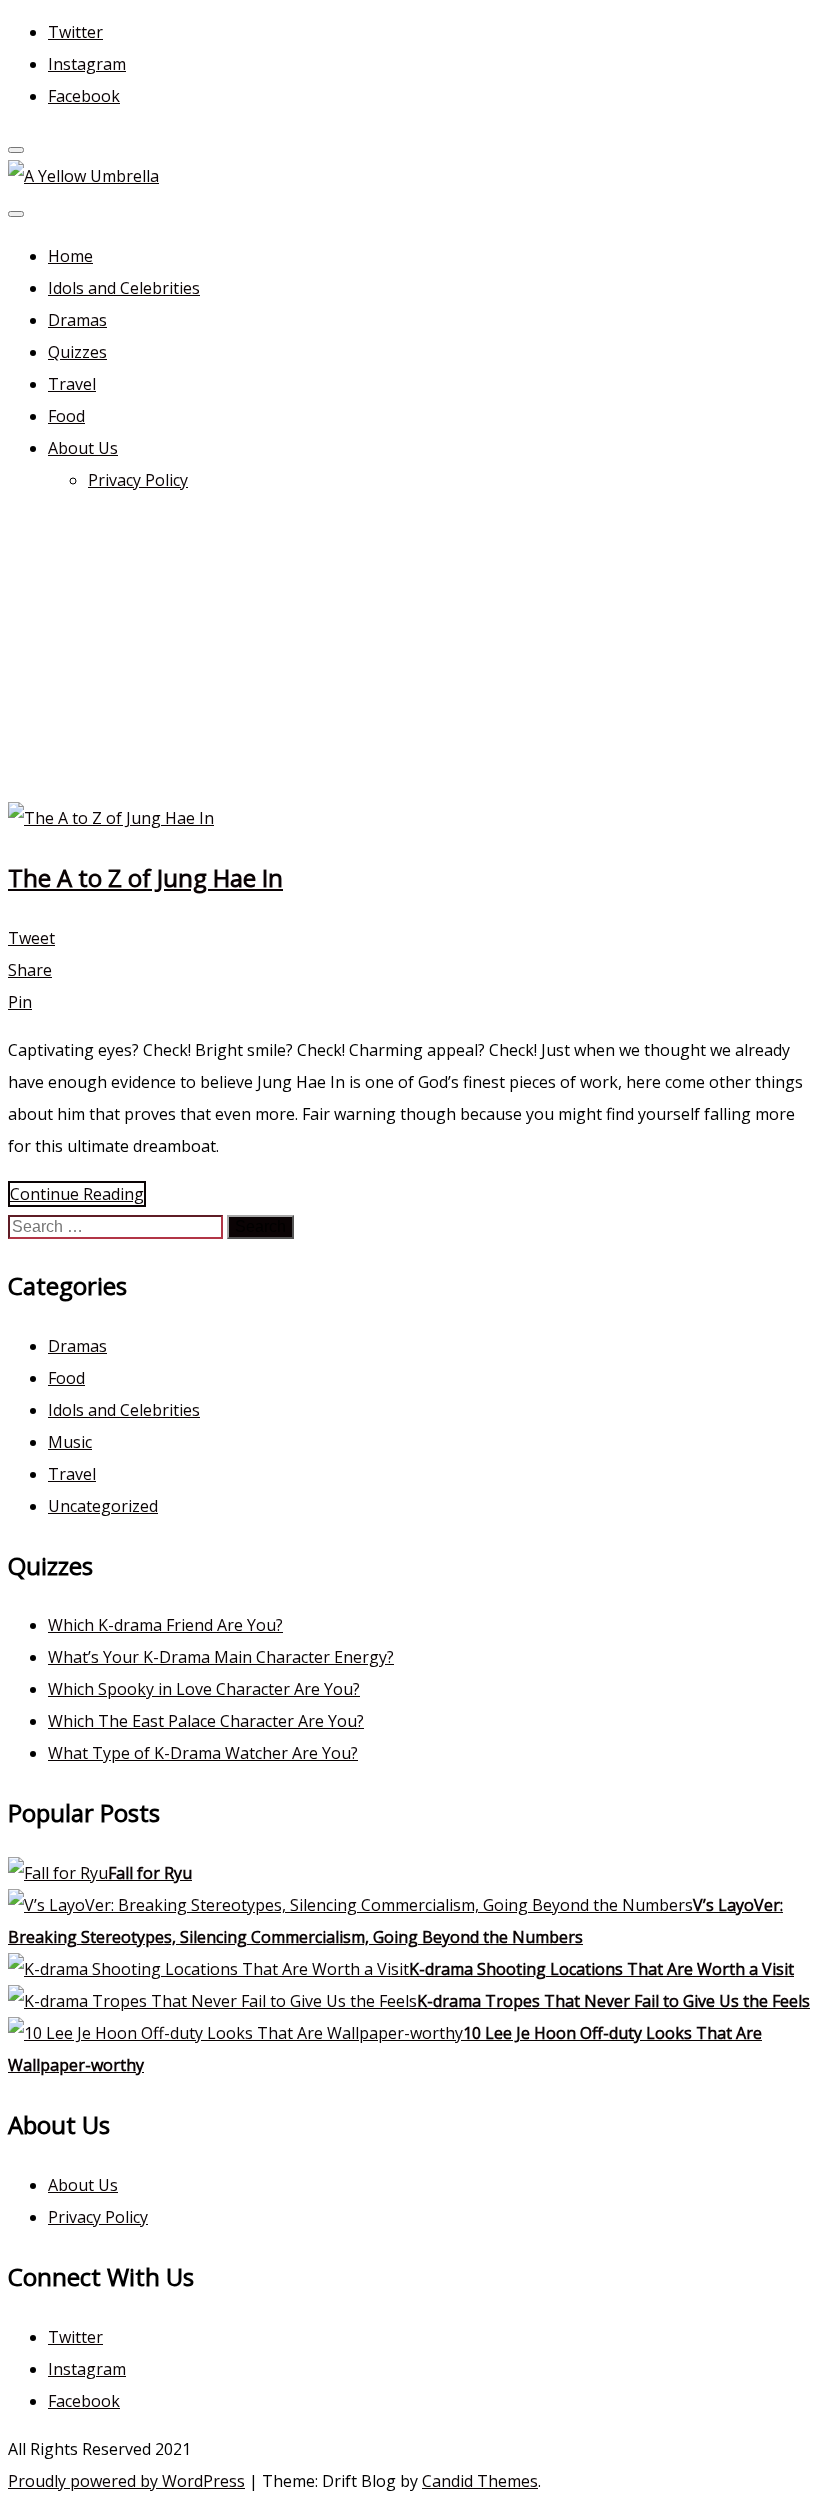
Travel (72, 384)
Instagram (87, 64)
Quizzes (77, 352)
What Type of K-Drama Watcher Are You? (203, 1753)
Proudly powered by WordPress (126, 2481)
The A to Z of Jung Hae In (145, 877)
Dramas (77, 320)
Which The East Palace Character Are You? (206, 1721)
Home (70, 256)
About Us (83, 448)
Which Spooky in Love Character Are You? (204, 1689)
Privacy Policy (138, 480)
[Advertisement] (410, 652)
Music (70, 1442)
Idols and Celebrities (124, 288)
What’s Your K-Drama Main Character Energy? (221, 1657)
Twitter (75, 32)
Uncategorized (103, 1506)
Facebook (84, 96)
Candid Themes (480, 2481)
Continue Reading (77, 1194)
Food (66, 416)
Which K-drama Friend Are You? (165, 1625)
